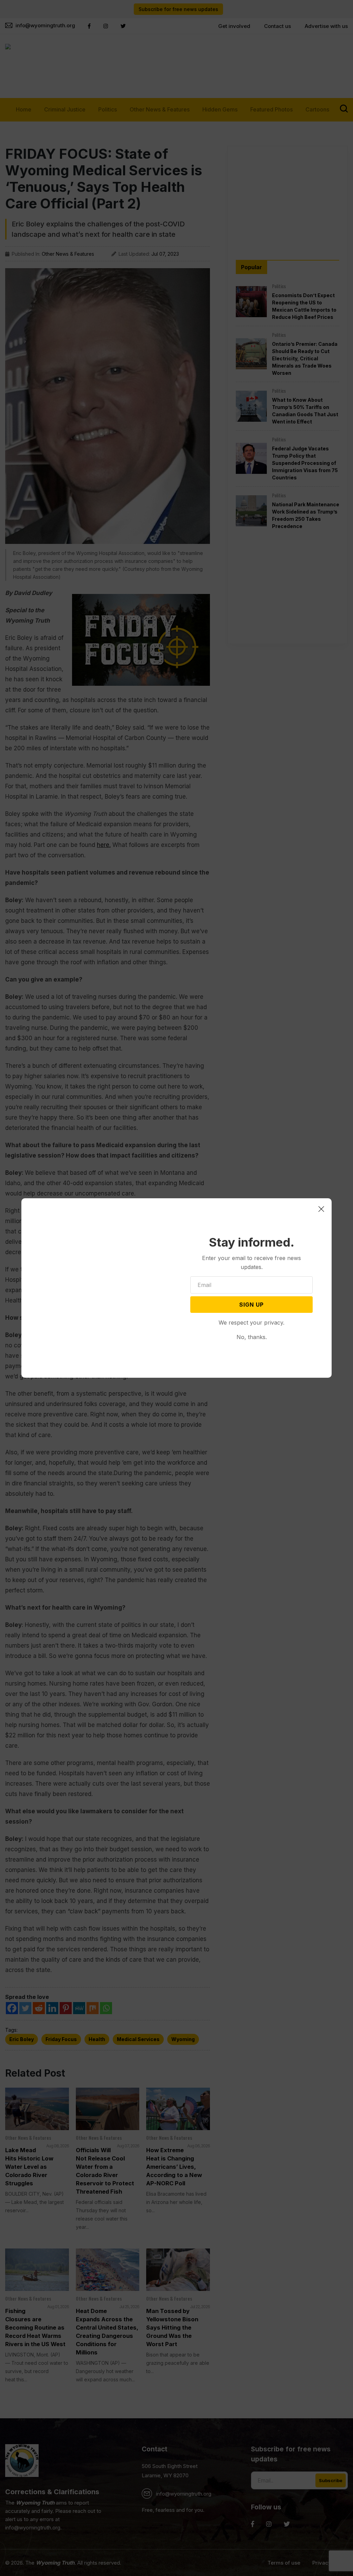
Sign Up (251, 1305)
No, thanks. (252, 1337)
